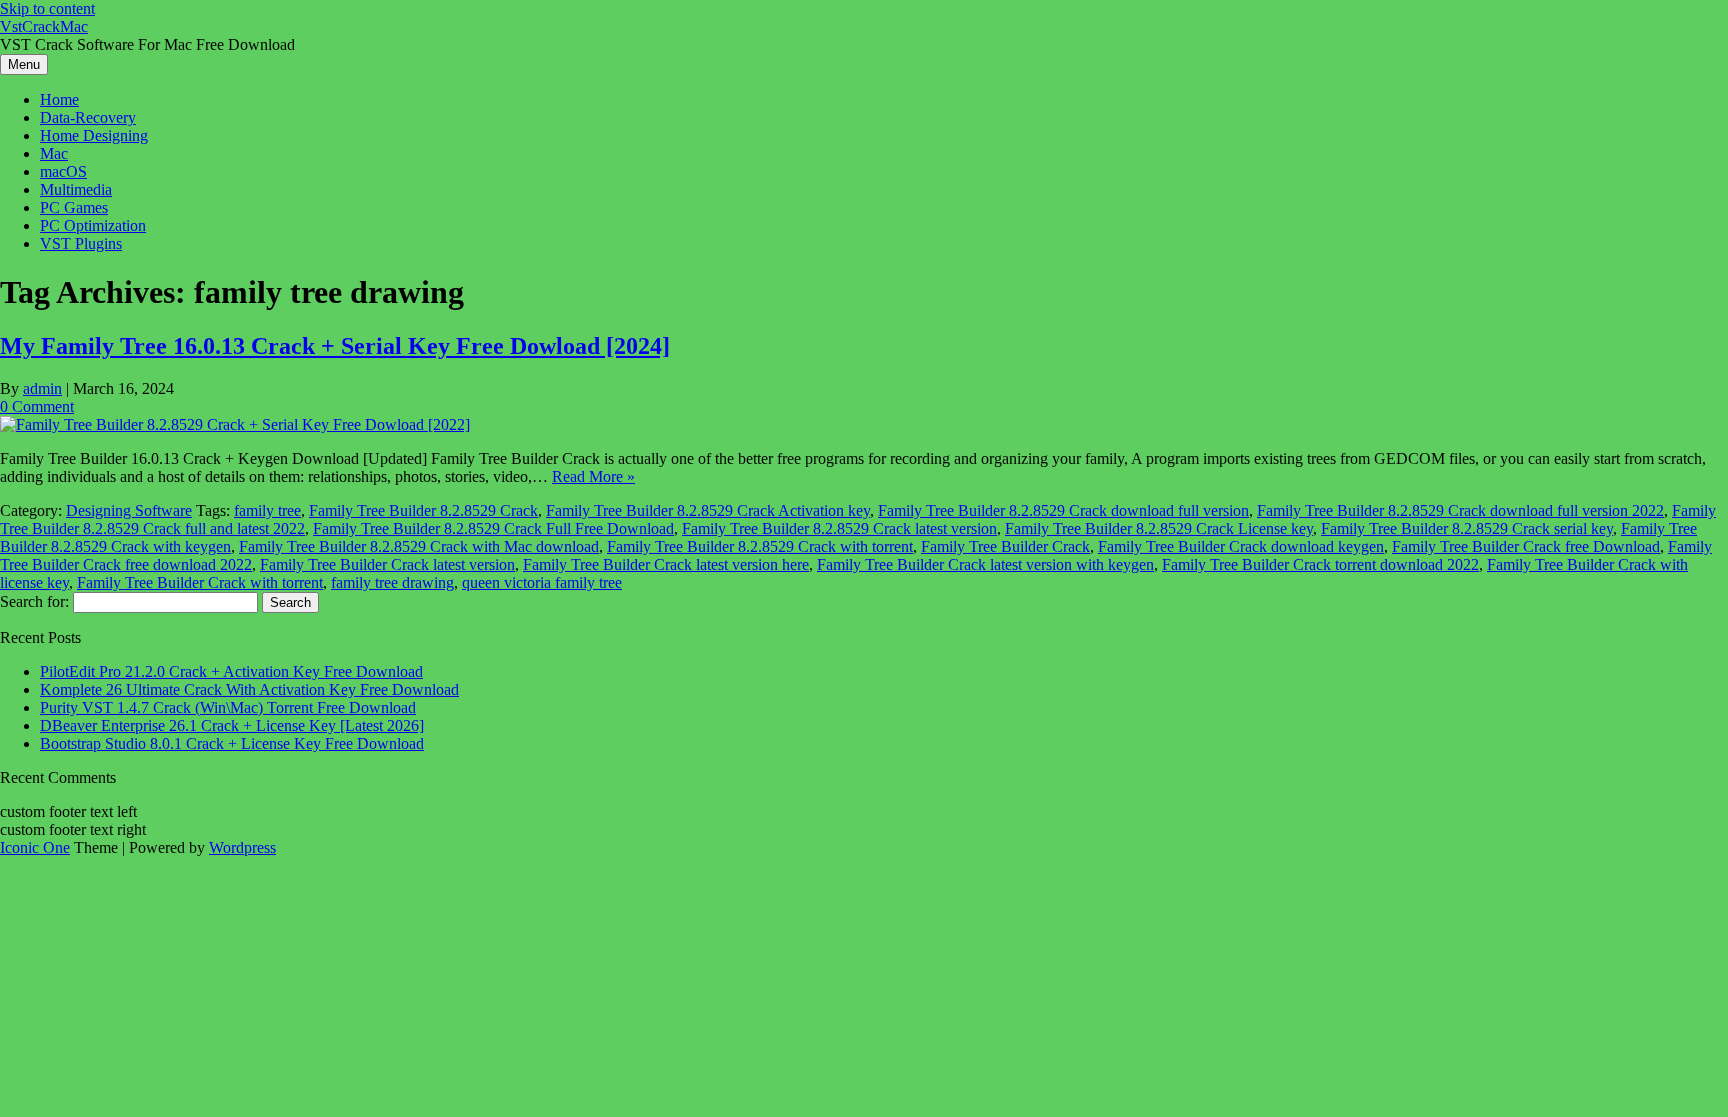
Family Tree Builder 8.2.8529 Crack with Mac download (419, 546)
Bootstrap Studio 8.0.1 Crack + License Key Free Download (232, 743)
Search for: (34, 601)
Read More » (593, 476)
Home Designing (94, 135)
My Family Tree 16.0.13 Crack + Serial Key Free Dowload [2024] (335, 346)
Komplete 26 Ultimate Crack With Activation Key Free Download (249, 689)
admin (42, 388)
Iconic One (35, 847)
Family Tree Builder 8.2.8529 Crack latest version (839, 528)
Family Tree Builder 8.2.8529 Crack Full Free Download (493, 528)
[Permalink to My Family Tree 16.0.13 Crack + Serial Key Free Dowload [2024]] (235, 424)
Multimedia (76, 189)
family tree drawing (392, 582)
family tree (267, 510)
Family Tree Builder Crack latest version (387, 564)
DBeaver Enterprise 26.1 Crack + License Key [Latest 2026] (232, 725)
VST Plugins (81, 243)
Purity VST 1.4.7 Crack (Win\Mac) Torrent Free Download (228, 707)
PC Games (74, 207)
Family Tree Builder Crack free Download (1526, 546)
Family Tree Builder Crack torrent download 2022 (1320, 564)
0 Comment (37, 406)
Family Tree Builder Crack (1005, 546)
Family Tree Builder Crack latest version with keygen (985, 564)
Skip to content (47, 8)
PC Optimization (93, 225)
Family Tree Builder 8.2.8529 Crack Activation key (708, 510)
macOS (63, 171)
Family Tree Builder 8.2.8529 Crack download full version (1063, 510)
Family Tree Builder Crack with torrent (200, 582)
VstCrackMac (44, 26)
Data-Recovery (88, 117)
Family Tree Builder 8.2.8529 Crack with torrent (760, 546)
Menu (24, 64)
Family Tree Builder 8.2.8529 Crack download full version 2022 (1460, 510)
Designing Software (129, 510)
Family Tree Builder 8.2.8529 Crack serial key (1467, 528)
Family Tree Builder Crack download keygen (1241, 546)
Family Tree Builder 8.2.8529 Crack (423, 510)
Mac (54, 153)
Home (59, 99)
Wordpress (242, 847)
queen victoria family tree (542, 582)
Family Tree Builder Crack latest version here (666, 564)
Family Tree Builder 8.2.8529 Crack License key (1159, 528)
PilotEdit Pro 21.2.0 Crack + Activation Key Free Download (231, 671)
